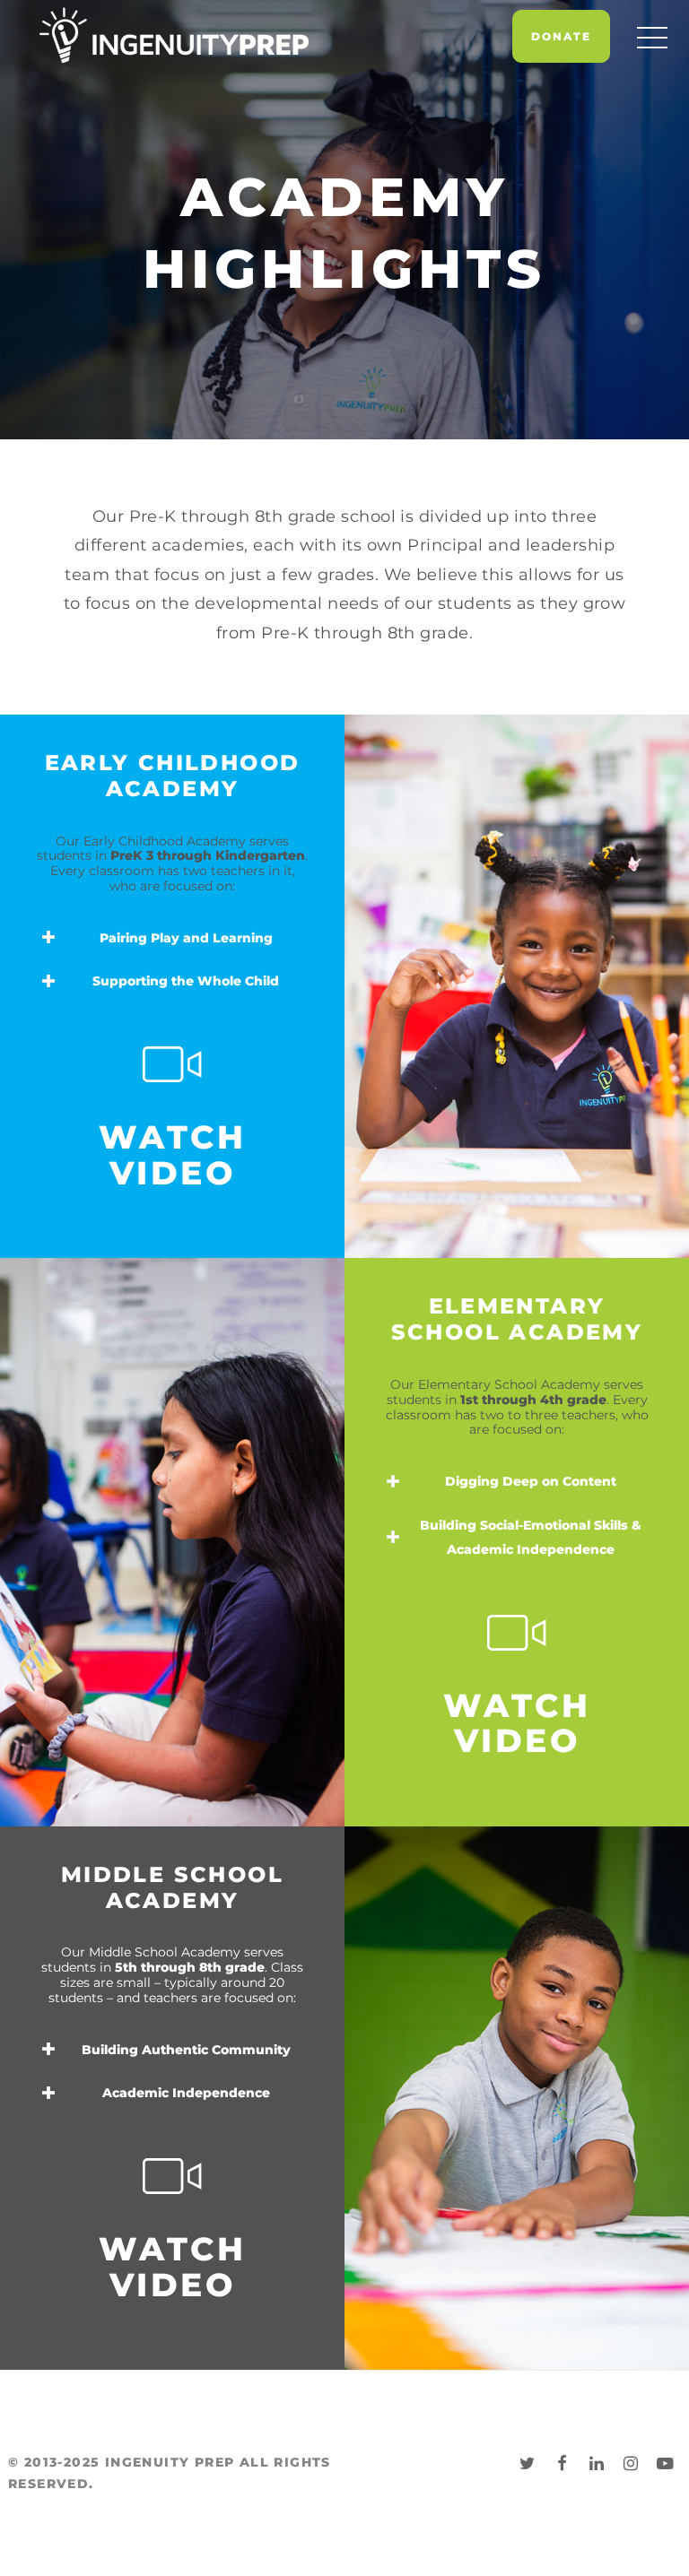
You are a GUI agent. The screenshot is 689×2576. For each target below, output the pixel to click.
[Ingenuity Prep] (174, 35)
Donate (561, 36)
